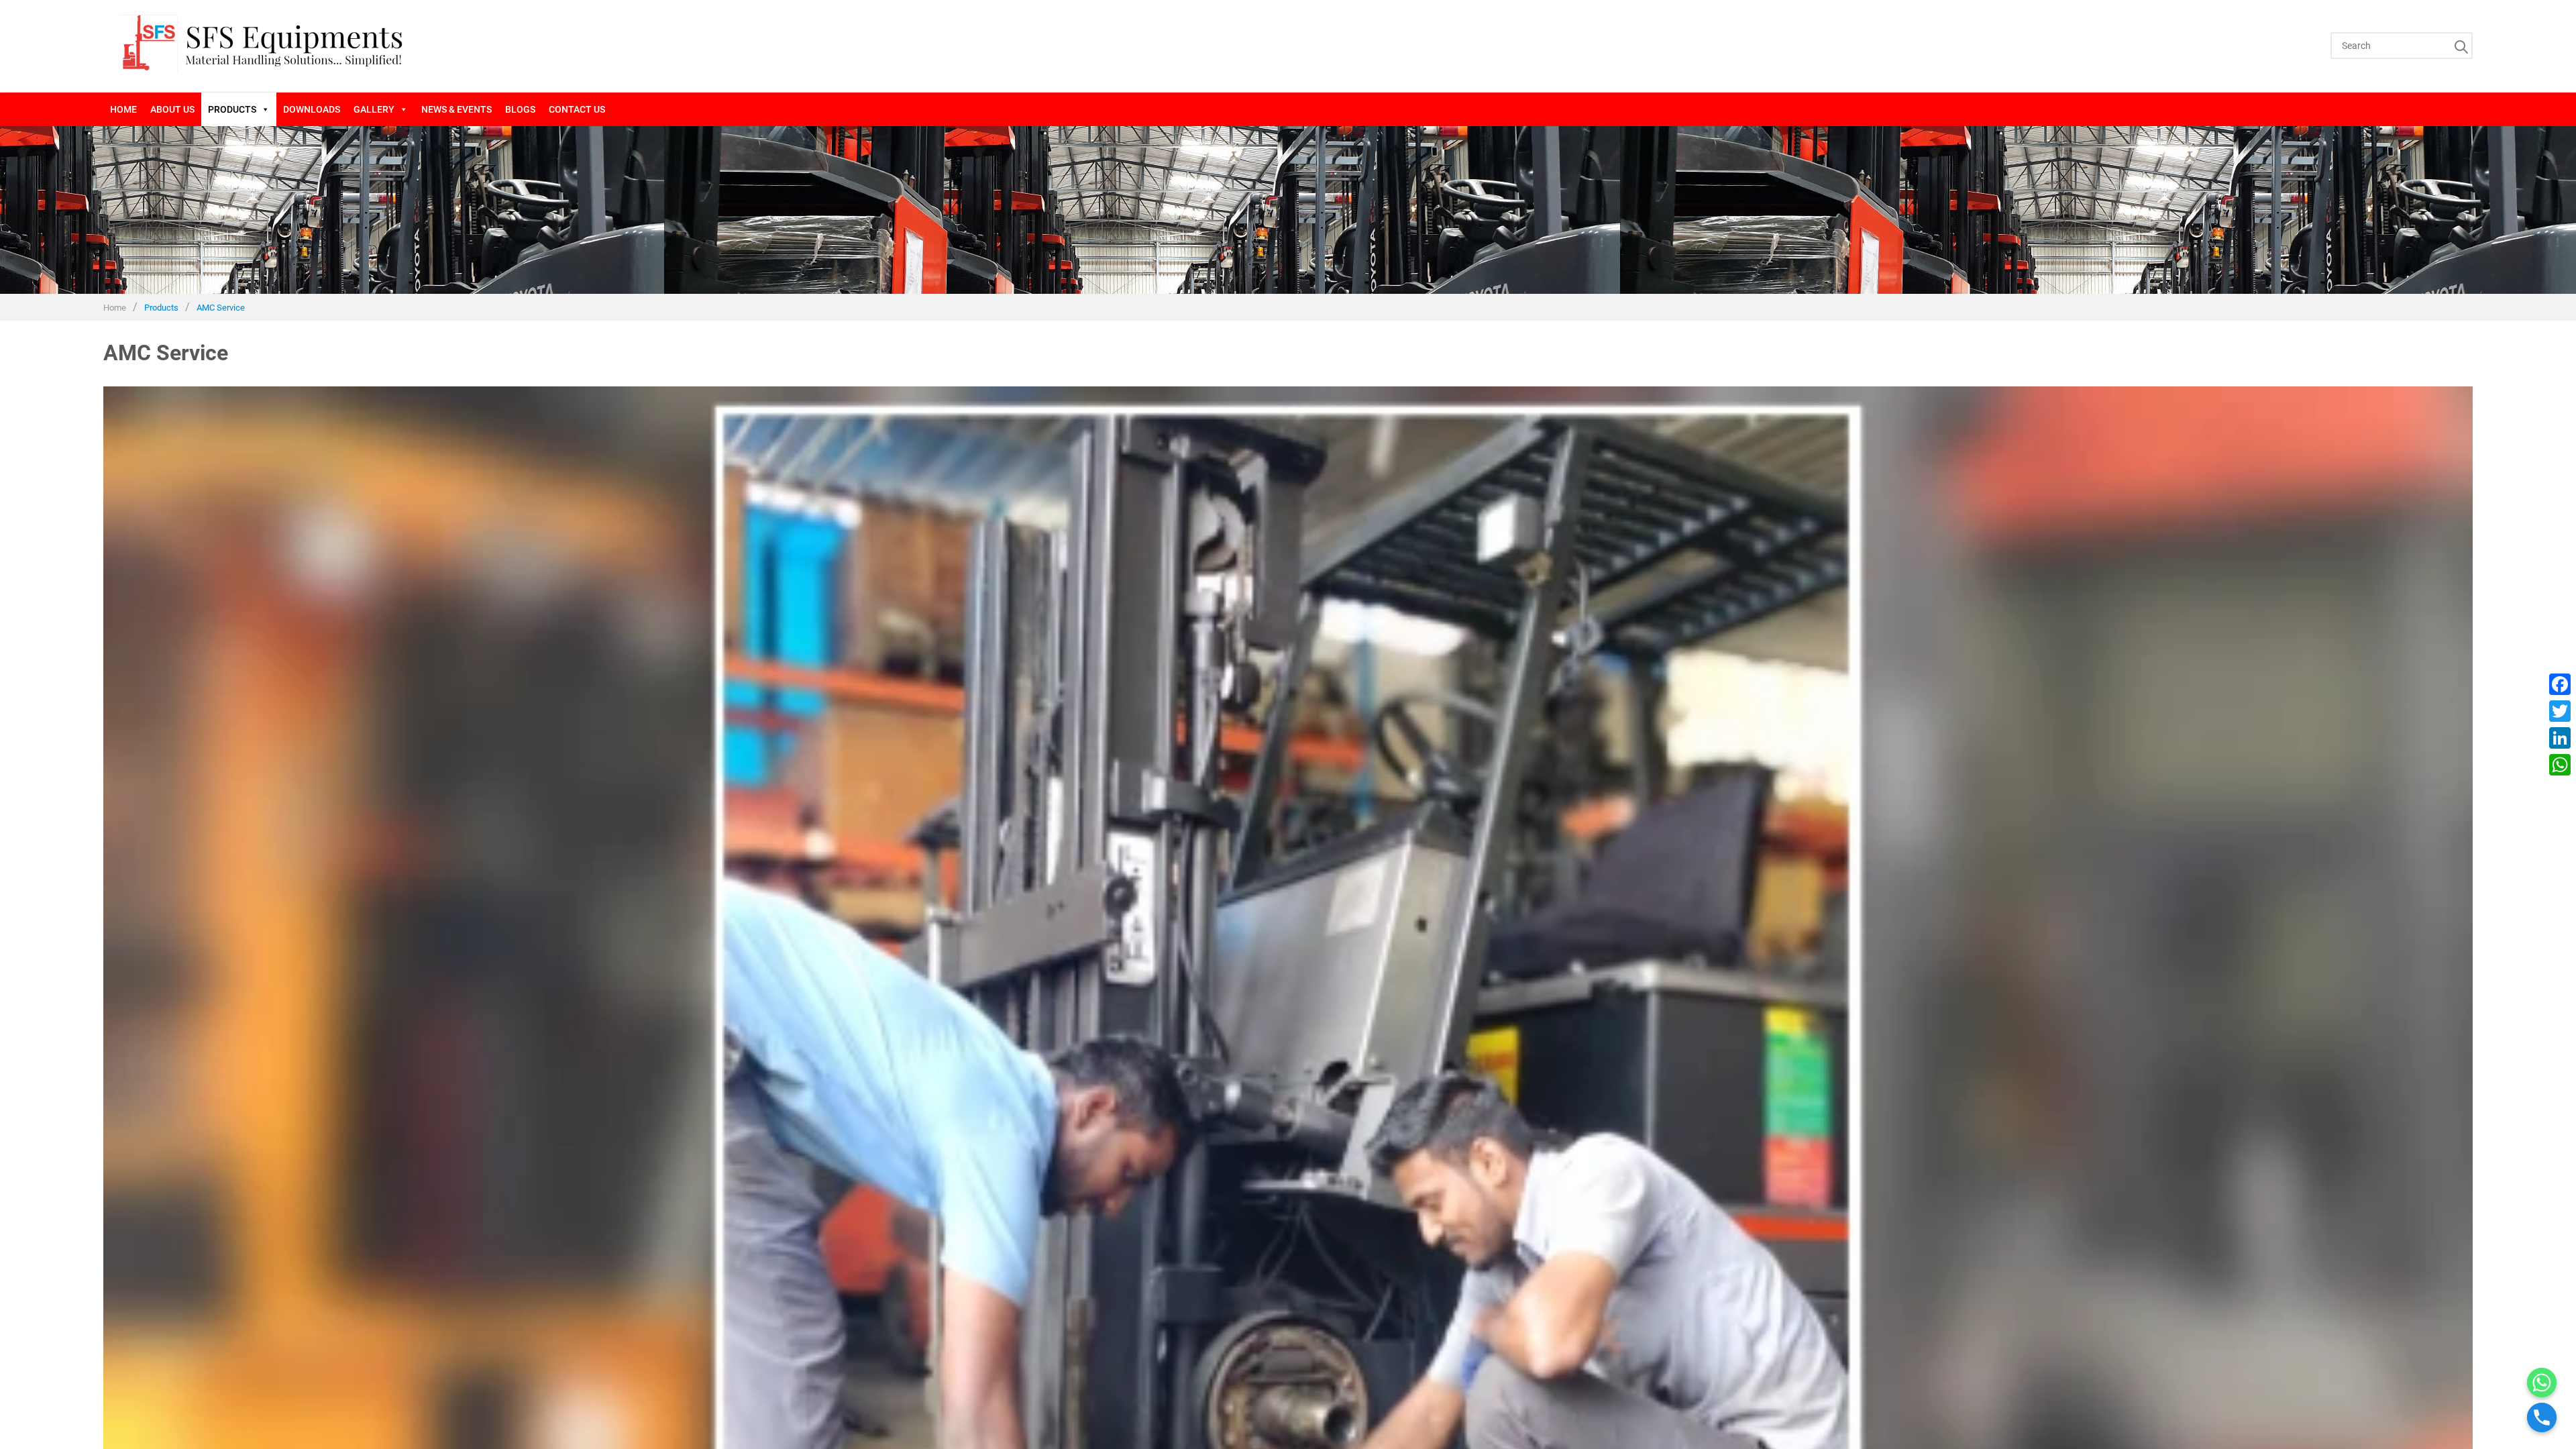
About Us (172, 109)
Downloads (312, 109)
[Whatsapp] (2542, 1383)
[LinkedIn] (2560, 738)
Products (232, 109)
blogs (520, 109)
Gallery (374, 109)
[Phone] (2542, 1417)
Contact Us (577, 109)
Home (123, 109)
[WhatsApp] (2560, 765)
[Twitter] (2560, 711)
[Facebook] (2560, 684)
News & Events (457, 109)
